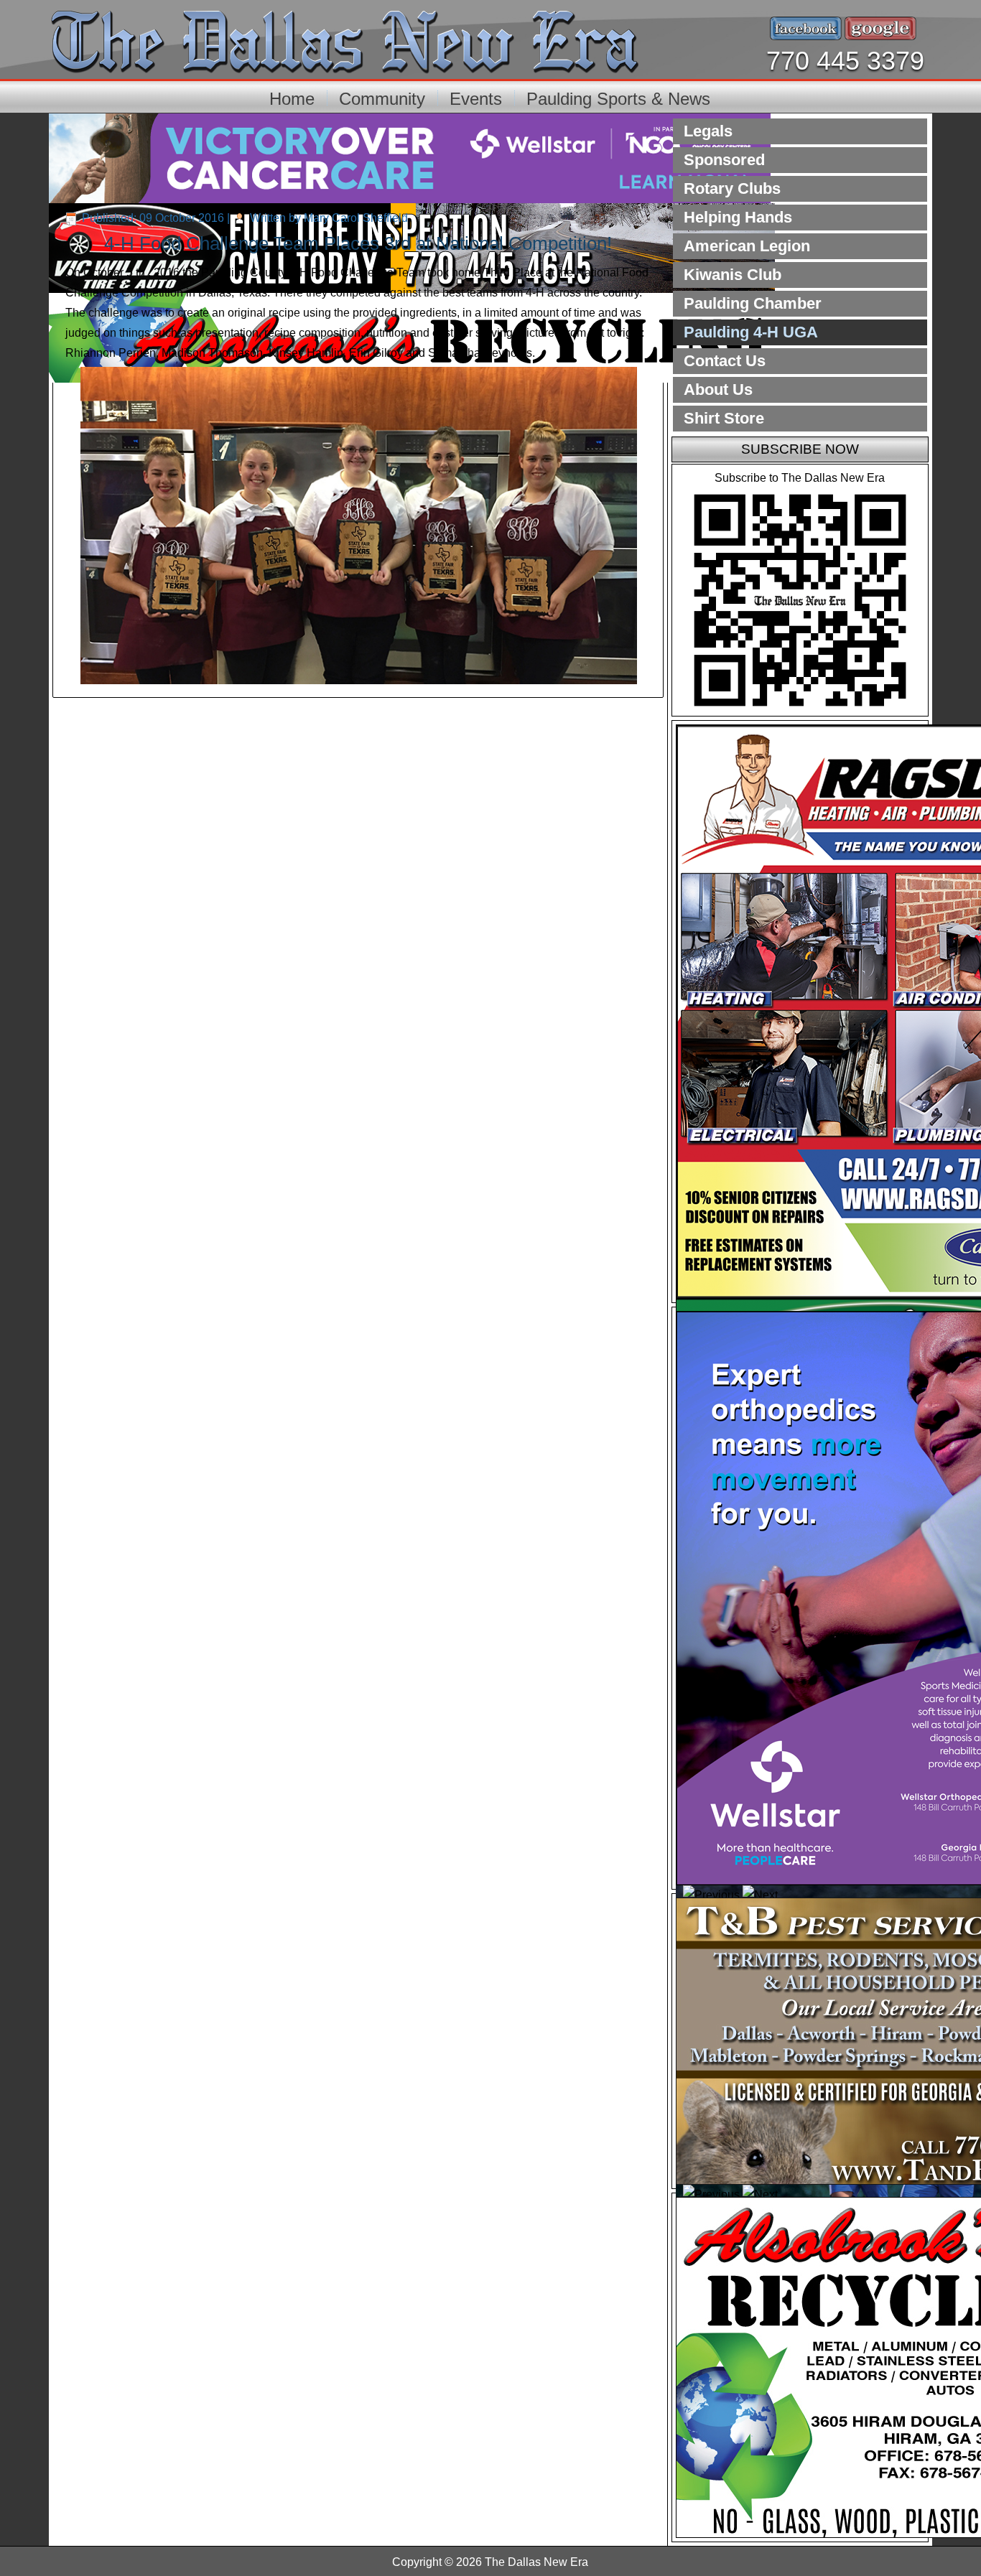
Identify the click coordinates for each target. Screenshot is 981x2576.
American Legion (747, 246)
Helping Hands (738, 217)
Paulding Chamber (753, 303)
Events (476, 99)
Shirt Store (724, 418)
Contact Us (725, 361)
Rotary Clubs (732, 188)
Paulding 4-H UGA (751, 332)
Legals (708, 131)
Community (382, 99)
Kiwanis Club (733, 275)
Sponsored (724, 160)
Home (292, 99)
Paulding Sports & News (618, 99)
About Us (718, 389)
